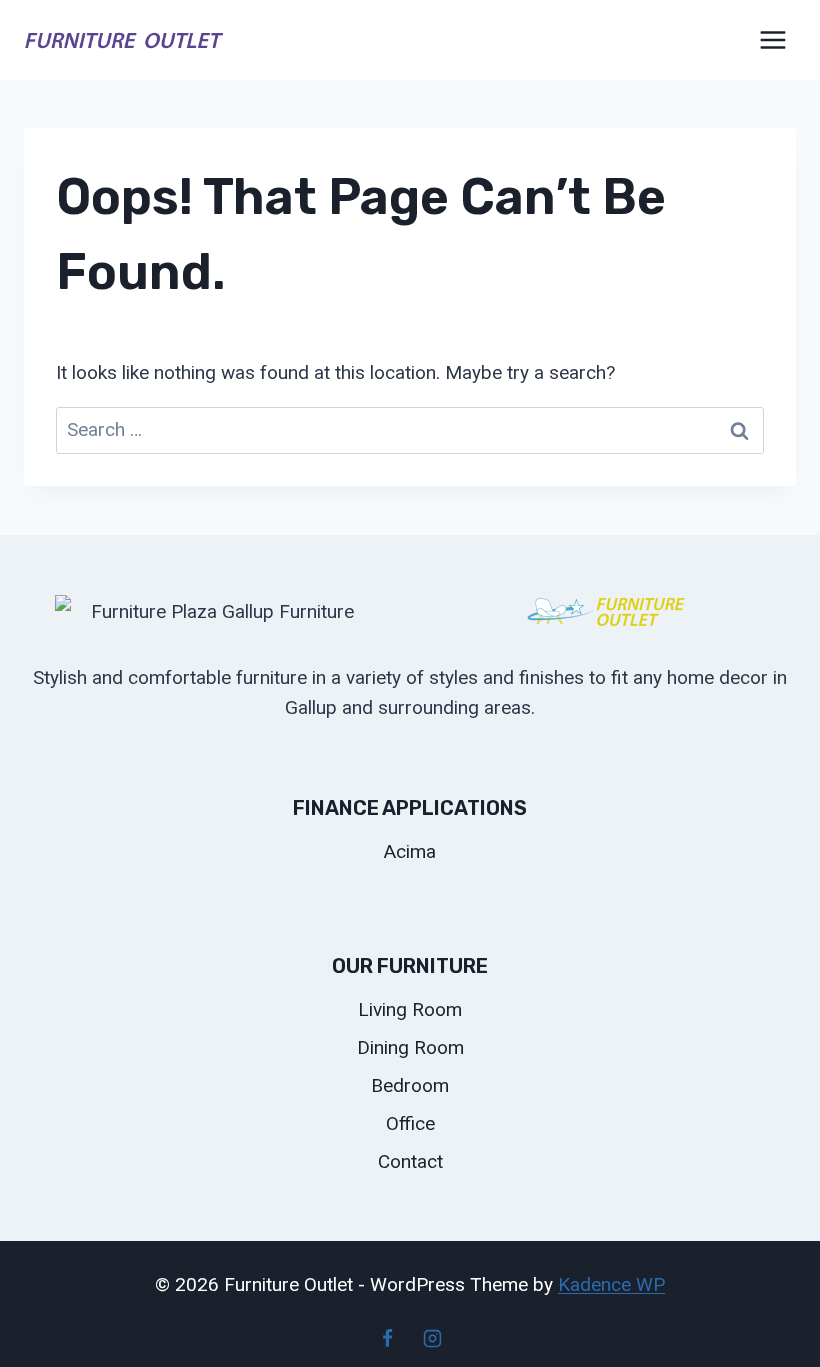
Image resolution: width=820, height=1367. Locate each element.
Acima (410, 851)
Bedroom (410, 1085)
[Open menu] (772, 39)
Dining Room (410, 1047)
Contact (410, 1161)
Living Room (410, 1009)
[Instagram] (433, 1338)
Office (410, 1123)
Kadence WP (611, 1284)
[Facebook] (387, 1338)
